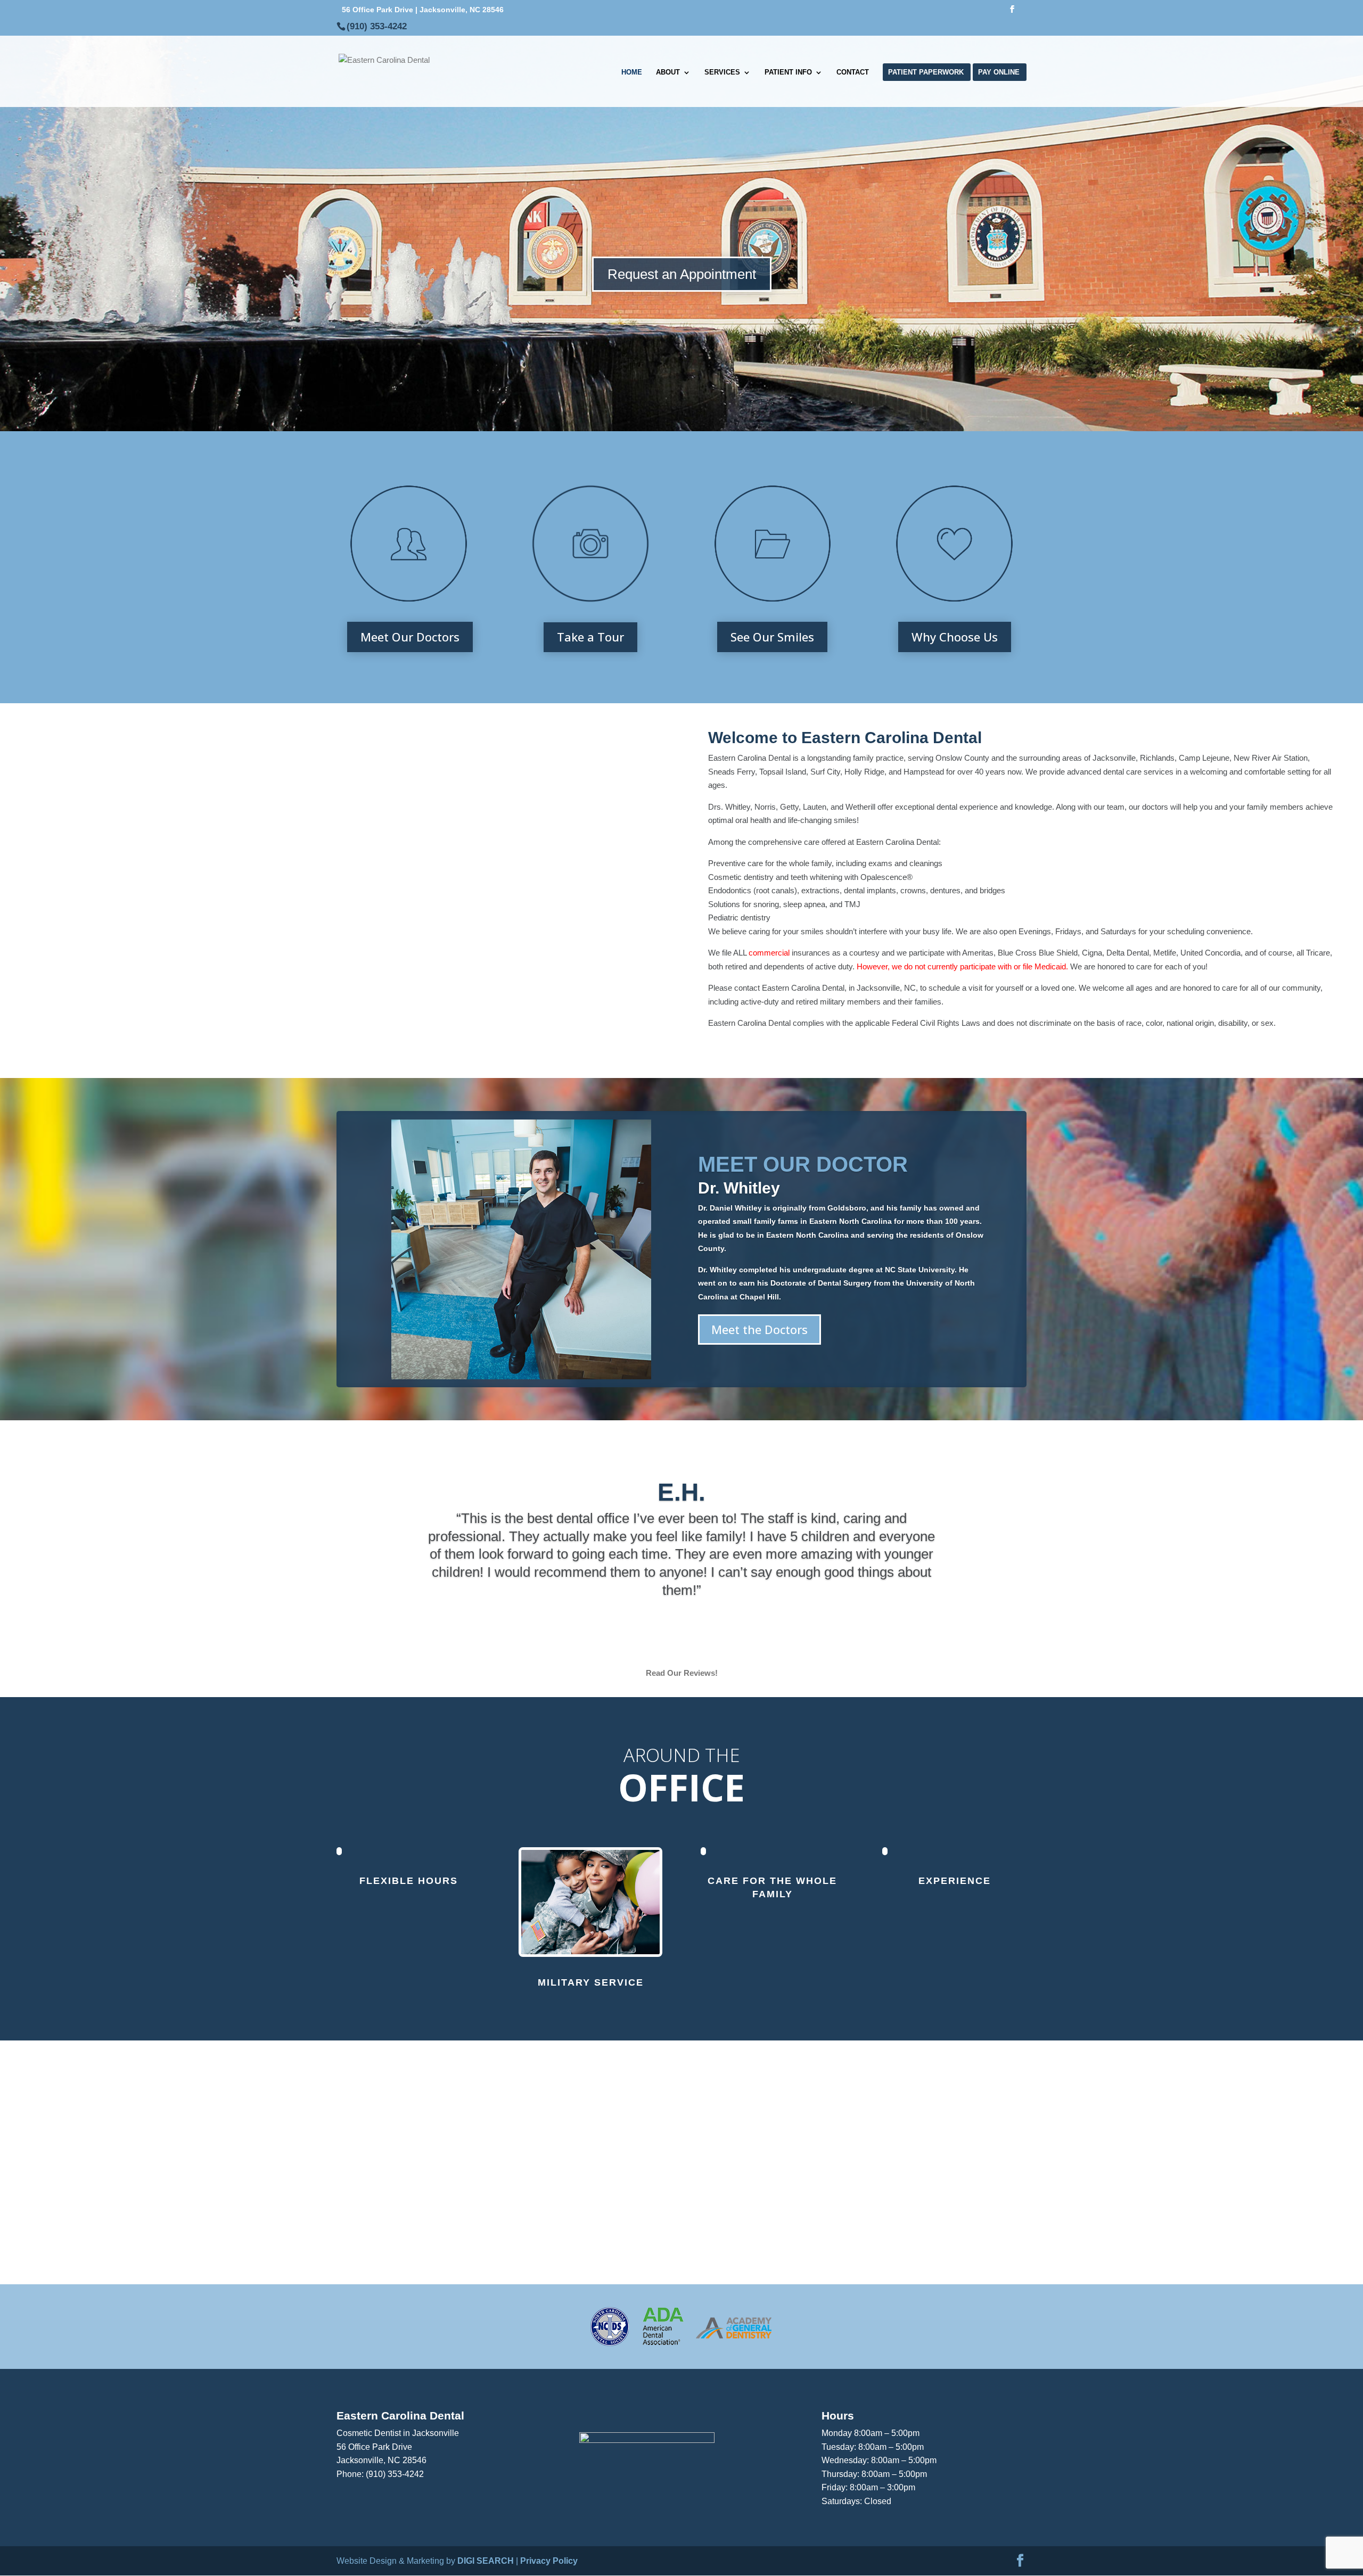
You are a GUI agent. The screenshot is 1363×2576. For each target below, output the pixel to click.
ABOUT (668, 72)
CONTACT (853, 72)
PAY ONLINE (999, 72)
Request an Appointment (682, 274)
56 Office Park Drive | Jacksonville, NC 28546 (423, 10)
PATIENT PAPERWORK (926, 72)
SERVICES (722, 72)
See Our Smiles (772, 637)
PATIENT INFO (788, 72)
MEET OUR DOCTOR (803, 1164)
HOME (632, 72)
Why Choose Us (955, 637)
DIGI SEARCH (486, 2561)
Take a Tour (590, 637)
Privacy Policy (549, 2561)
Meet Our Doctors (410, 637)
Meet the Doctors (759, 1329)
